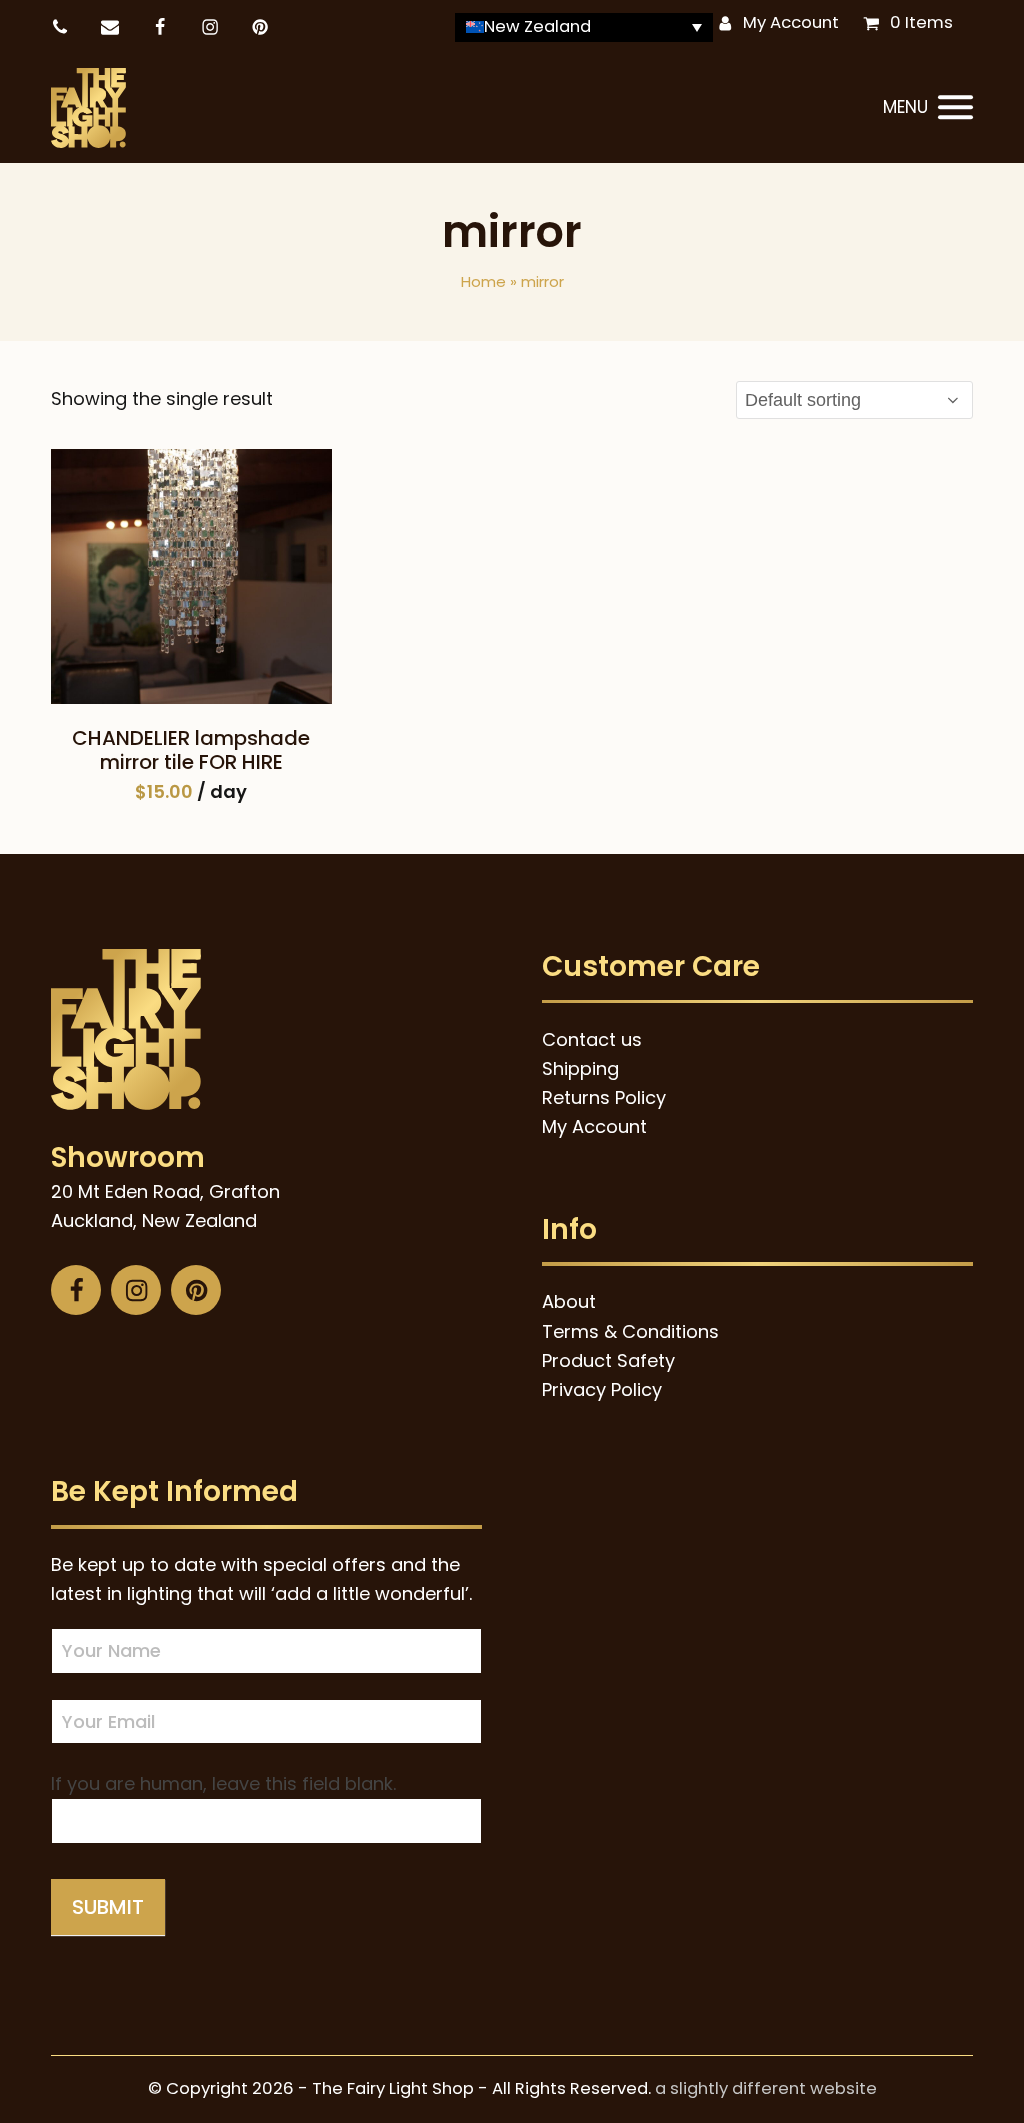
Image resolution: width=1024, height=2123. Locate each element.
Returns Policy (604, 1097)
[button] (928, 108)
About (569, 1301)
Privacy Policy (602, 1389)
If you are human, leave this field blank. (223, 1783)
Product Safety (608, 1360)
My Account (791, 22)
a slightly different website (766, 2088)
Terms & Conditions (630, 1331)
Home (483, 281)
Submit (108, 1907)
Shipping (580, 1068)
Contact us (592, 1039)
